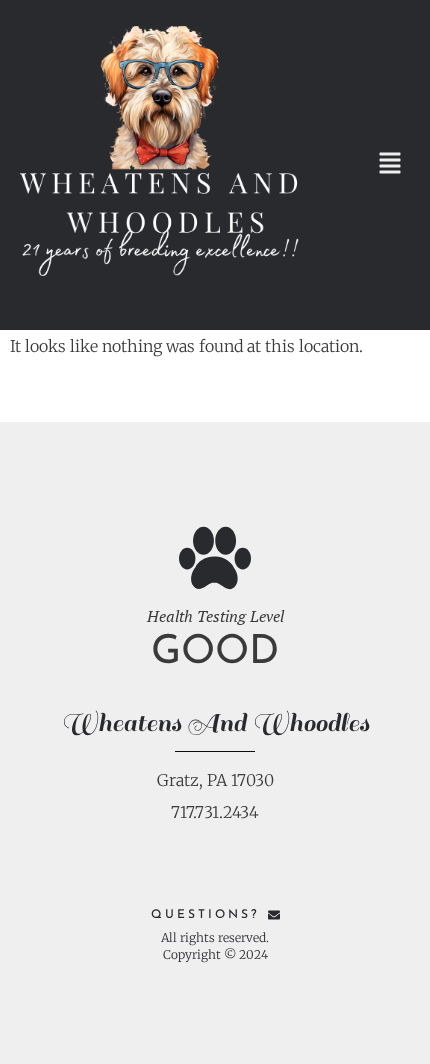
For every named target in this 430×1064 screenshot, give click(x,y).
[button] (389, 165)
